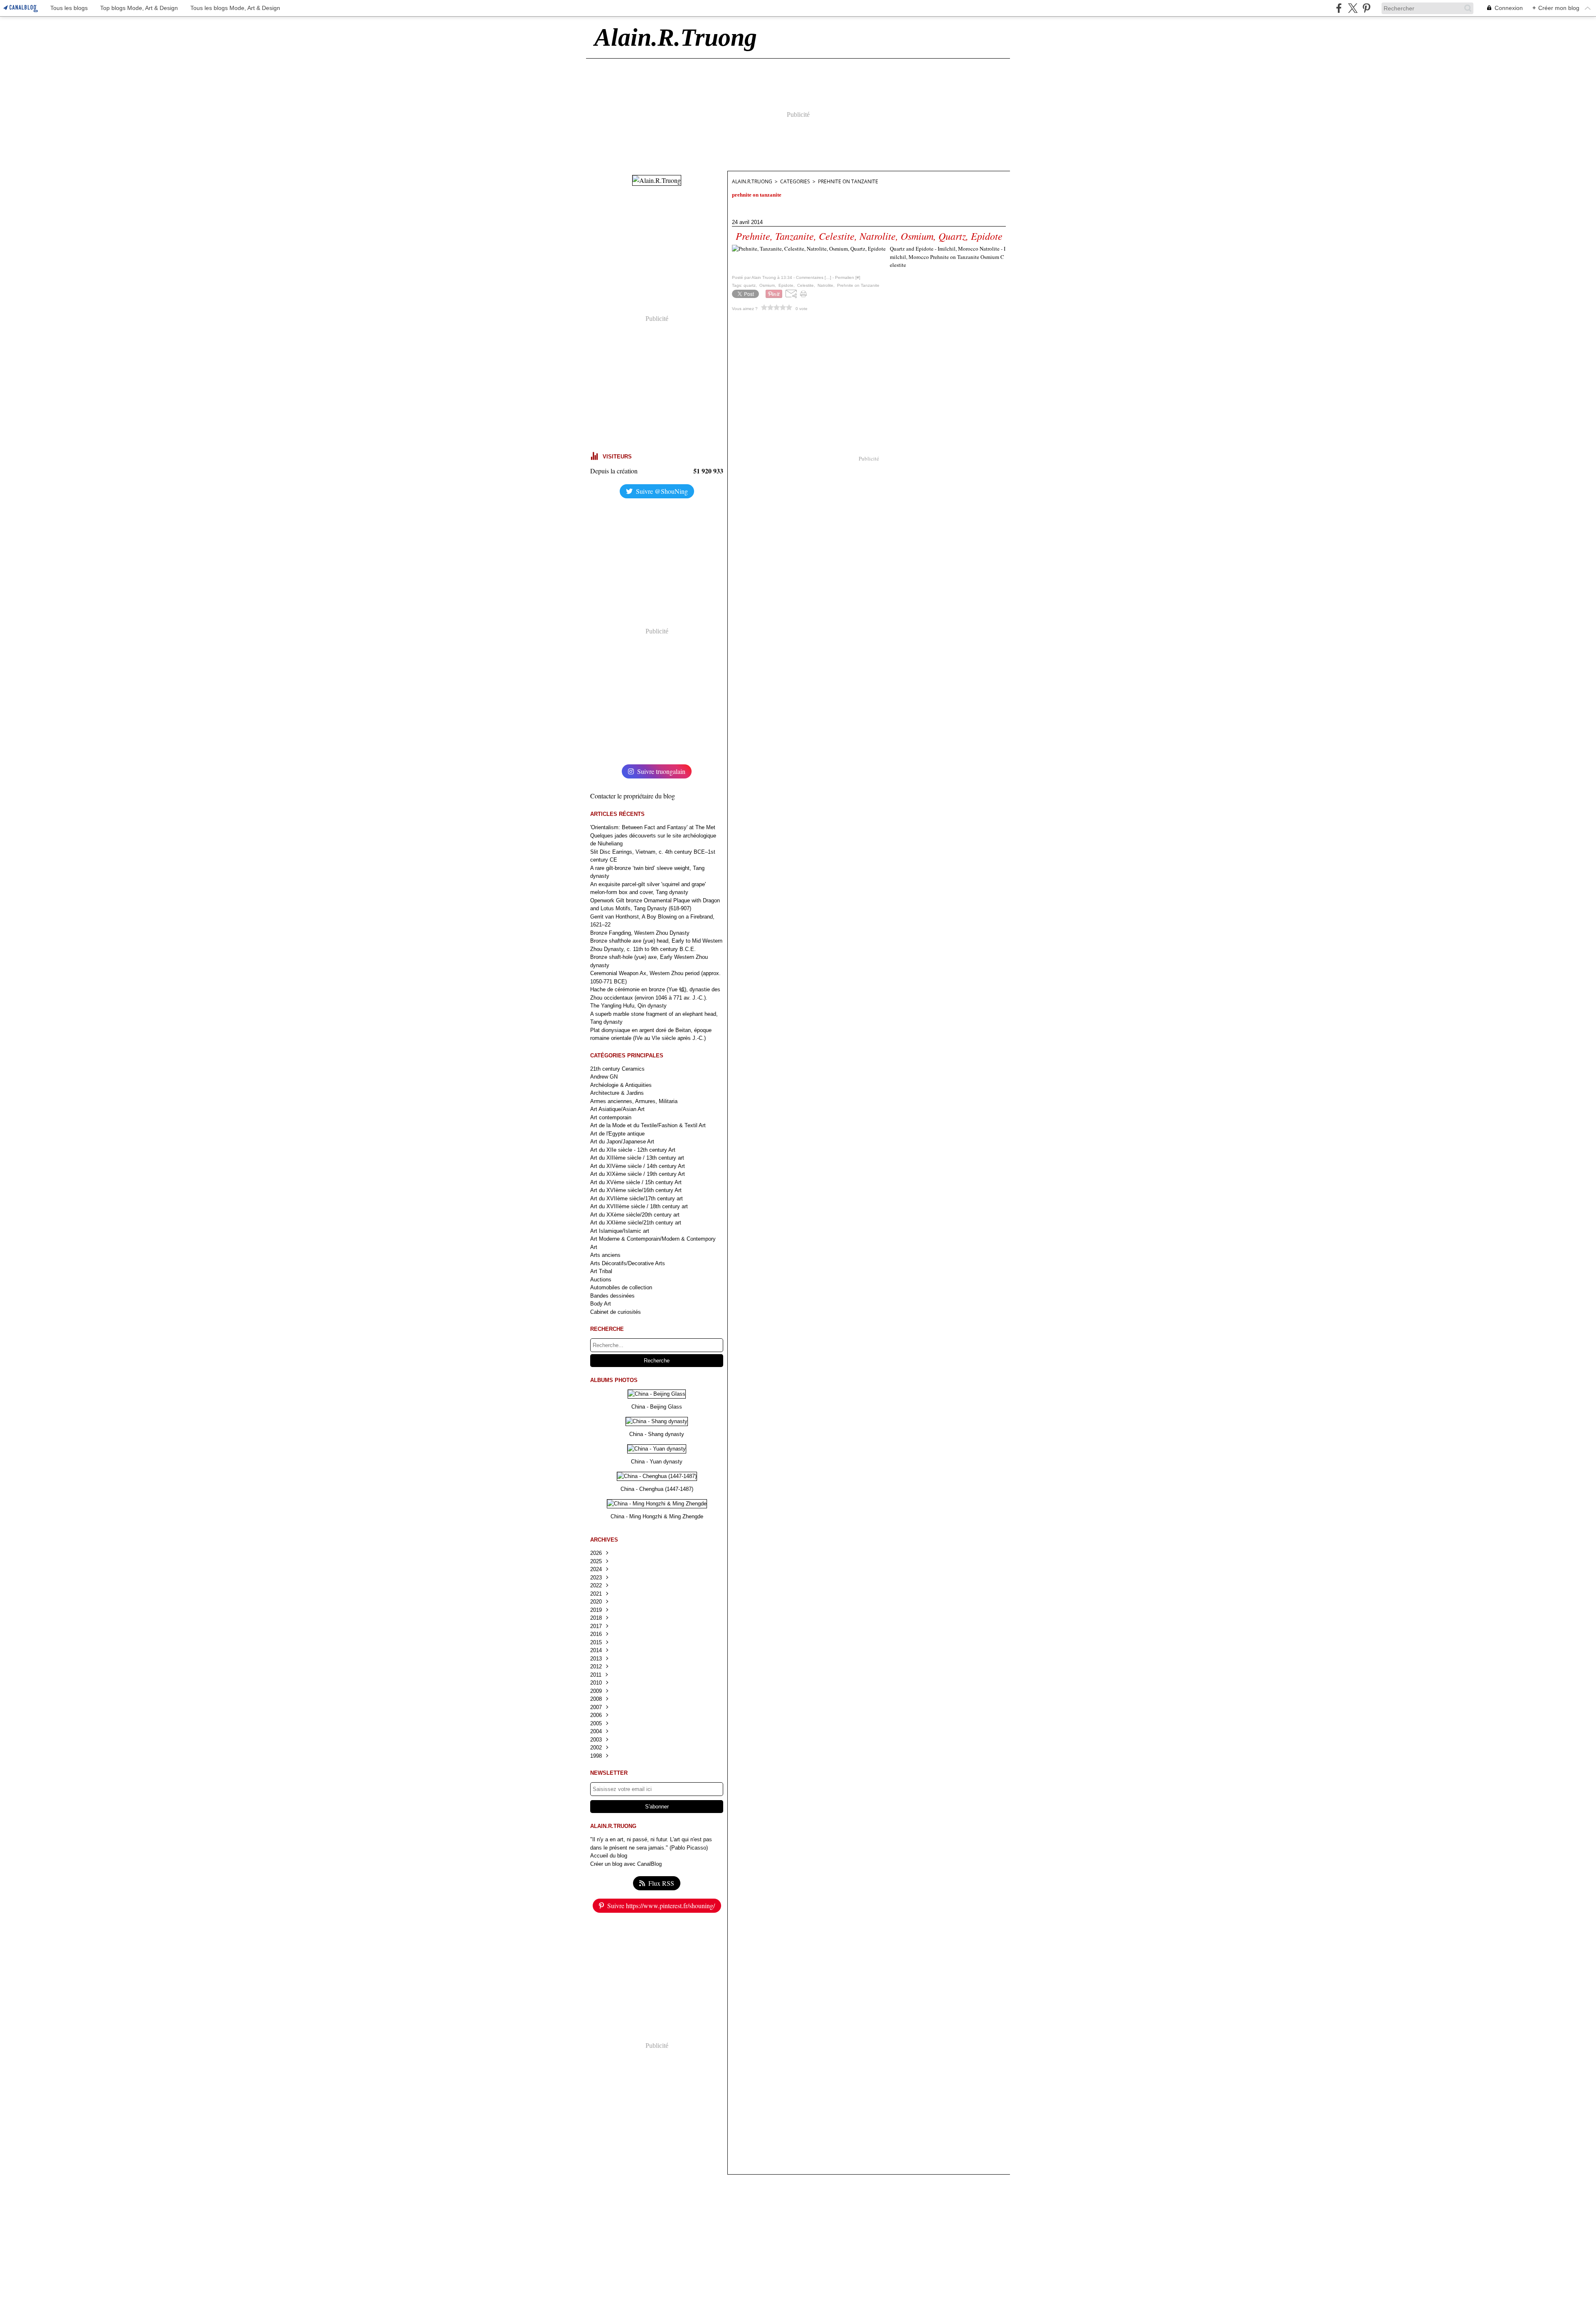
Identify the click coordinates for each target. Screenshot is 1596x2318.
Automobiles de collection (621, 1287)
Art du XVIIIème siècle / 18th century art (639, 1206)
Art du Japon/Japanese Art (622, 1142)
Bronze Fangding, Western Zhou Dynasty (640, 933)
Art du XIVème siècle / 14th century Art (638, 1166)
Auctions (601, 1280)
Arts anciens (605, 1255)
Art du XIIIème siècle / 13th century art (637, 1158)
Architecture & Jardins (617, 1093)
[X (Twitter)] (1353, 8)
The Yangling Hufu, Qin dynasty (628, 1006)
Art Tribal (601, 1271)
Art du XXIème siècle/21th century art (636, 1223)
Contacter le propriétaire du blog (633, 796)
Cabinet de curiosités (616, 1312)
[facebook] (1339, 8)
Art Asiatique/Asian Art (617, 1109)
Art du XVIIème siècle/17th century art (637, 1198)
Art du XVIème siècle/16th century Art (636, 1190)
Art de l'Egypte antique (617, 1134)
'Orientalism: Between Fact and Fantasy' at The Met (653, 827)
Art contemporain (611, 1117)
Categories (795, 181)
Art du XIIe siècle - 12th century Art (633, 1150)
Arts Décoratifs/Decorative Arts (628, 1263)
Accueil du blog (609, 1856)
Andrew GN (604, 1077)
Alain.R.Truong (752, 181)
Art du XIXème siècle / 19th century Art (638, 1174)
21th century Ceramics (617, 1069)
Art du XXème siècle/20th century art (635, 1215)
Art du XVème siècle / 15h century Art (636, 1182)
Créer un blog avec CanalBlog (626, 1864)
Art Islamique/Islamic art (620, 1231)
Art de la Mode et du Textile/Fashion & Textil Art (648, 1125)
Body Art (601, 1304)
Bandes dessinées (612, 1296)
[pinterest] (1366, 8)
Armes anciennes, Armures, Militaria (634, 1101)
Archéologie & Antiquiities (621, 1085)
